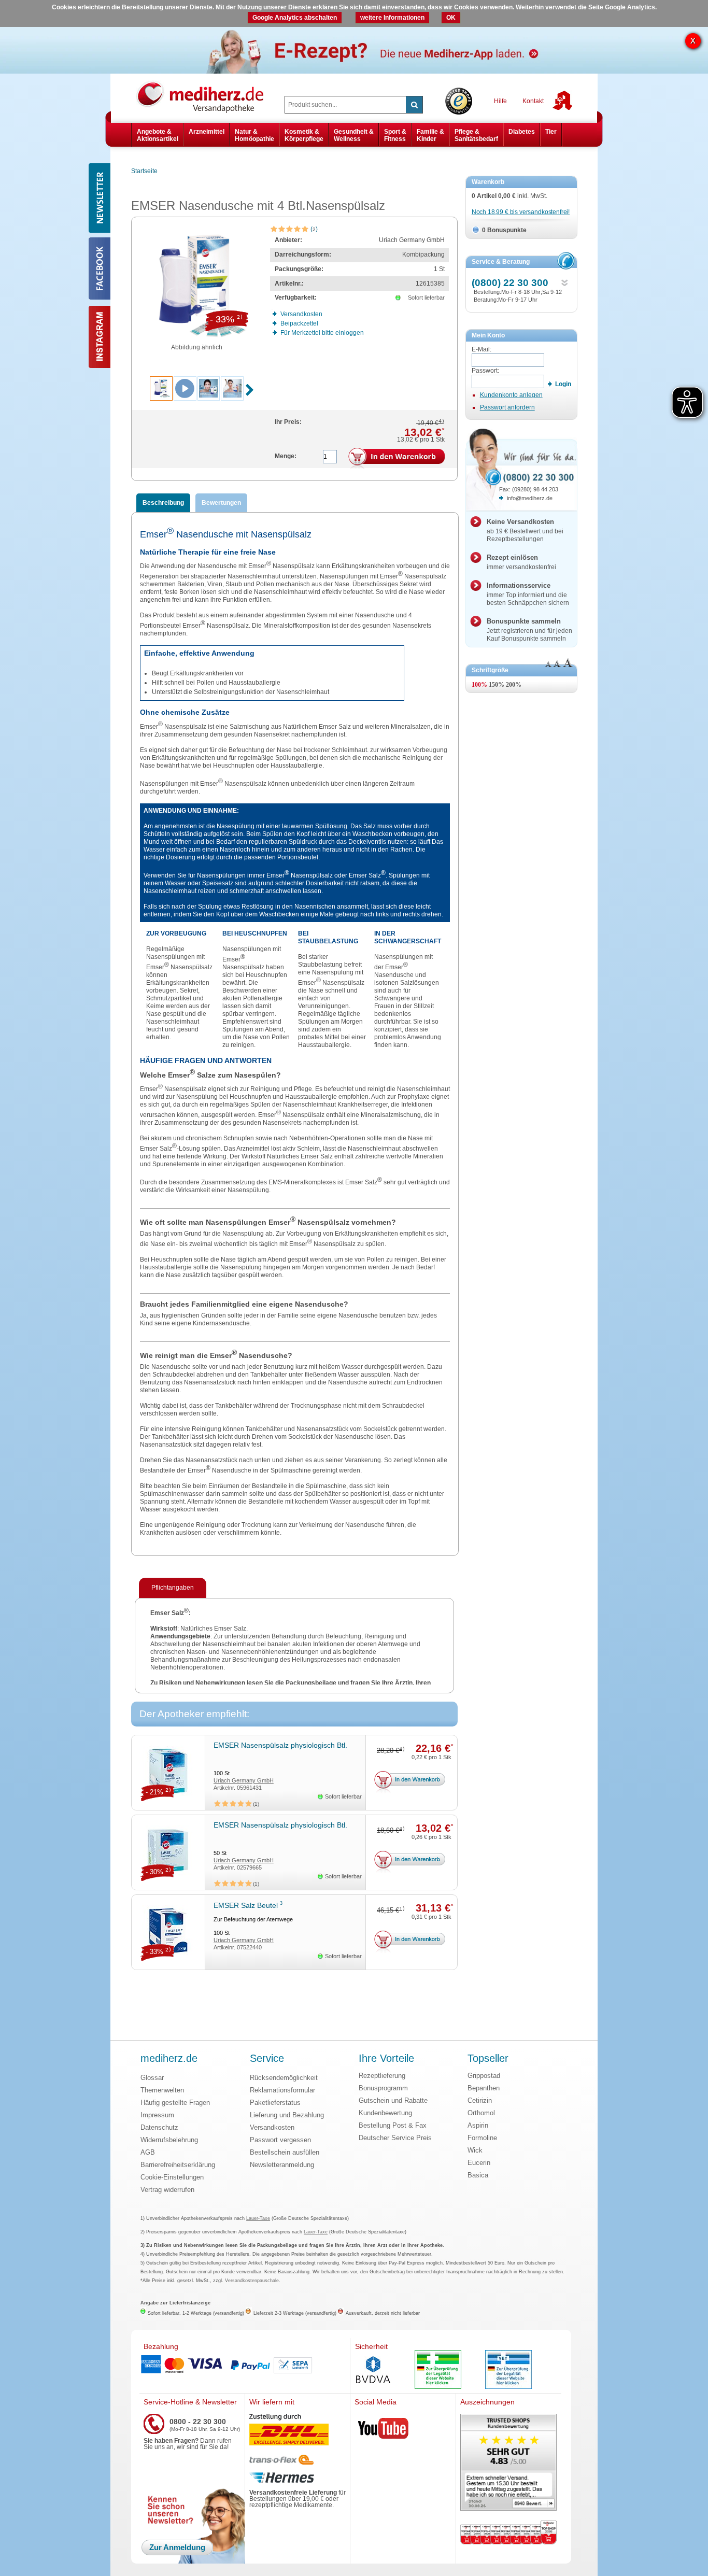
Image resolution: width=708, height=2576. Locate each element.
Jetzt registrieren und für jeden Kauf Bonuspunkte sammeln (529, 630)
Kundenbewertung (385, 2113)
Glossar (152, 2078)
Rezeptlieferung (382, 2076)
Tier (551, 132)
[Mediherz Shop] (205, 96)
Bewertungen (221, 503)
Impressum (157, 2115)
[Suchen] (414, 105)
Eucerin (479, 2163)
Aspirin (478, 2125)
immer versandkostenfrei (521, 562)
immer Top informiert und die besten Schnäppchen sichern (528, 594)
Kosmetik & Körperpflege (304, 135)
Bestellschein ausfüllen (285, 2152)
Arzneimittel (207, 132)
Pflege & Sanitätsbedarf (476, 135)
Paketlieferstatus (275, 2103)
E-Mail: (482, 349)
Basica (478, 2175)
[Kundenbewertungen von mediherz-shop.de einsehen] (508, 2463)
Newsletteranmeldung (282, 2165)
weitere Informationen (392, 18)
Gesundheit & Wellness (354, 135)
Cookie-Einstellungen (172, 2177)
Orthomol (481, 2113)
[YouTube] (384, 2430)
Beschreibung (163, 503)
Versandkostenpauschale (252, 2281)
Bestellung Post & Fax (393, 2125)
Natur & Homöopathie (254, 135)
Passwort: (485, 371)
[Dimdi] (438, 2370)
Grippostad (484, 2076)
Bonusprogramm (383, 2088)
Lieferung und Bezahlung (287, 2115)
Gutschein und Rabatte (393, 2100)
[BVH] (373, 2371)
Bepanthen (484, 2088)
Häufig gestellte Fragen (175, 2103)
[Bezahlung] (245, 2366)
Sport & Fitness (395, 135)
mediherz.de (169, 2059)
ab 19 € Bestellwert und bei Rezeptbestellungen (525, 530)
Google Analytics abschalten (295, 18)
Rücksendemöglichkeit (284, 2078)
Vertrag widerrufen (167, 2190)
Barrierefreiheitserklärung (178, 2165)
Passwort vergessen (280, 2140)
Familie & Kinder (430, 135)
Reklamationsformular (282, 2090)
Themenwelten (162, 2090)
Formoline (482, 2138)
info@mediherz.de (530, 498)
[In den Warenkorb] (397, 459)
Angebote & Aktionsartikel (158, 135)
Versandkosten (272, 2127)
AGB (148, 2152)
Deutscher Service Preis (395, 2138)
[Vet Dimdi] (508, 2370)
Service (267, 2059)
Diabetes (522, 132)
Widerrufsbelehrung (169, 2140)
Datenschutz (159, 2127)
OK (451, 18)
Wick (475, 2150)
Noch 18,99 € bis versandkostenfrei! (521, 212)
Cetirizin (480, 2100)
